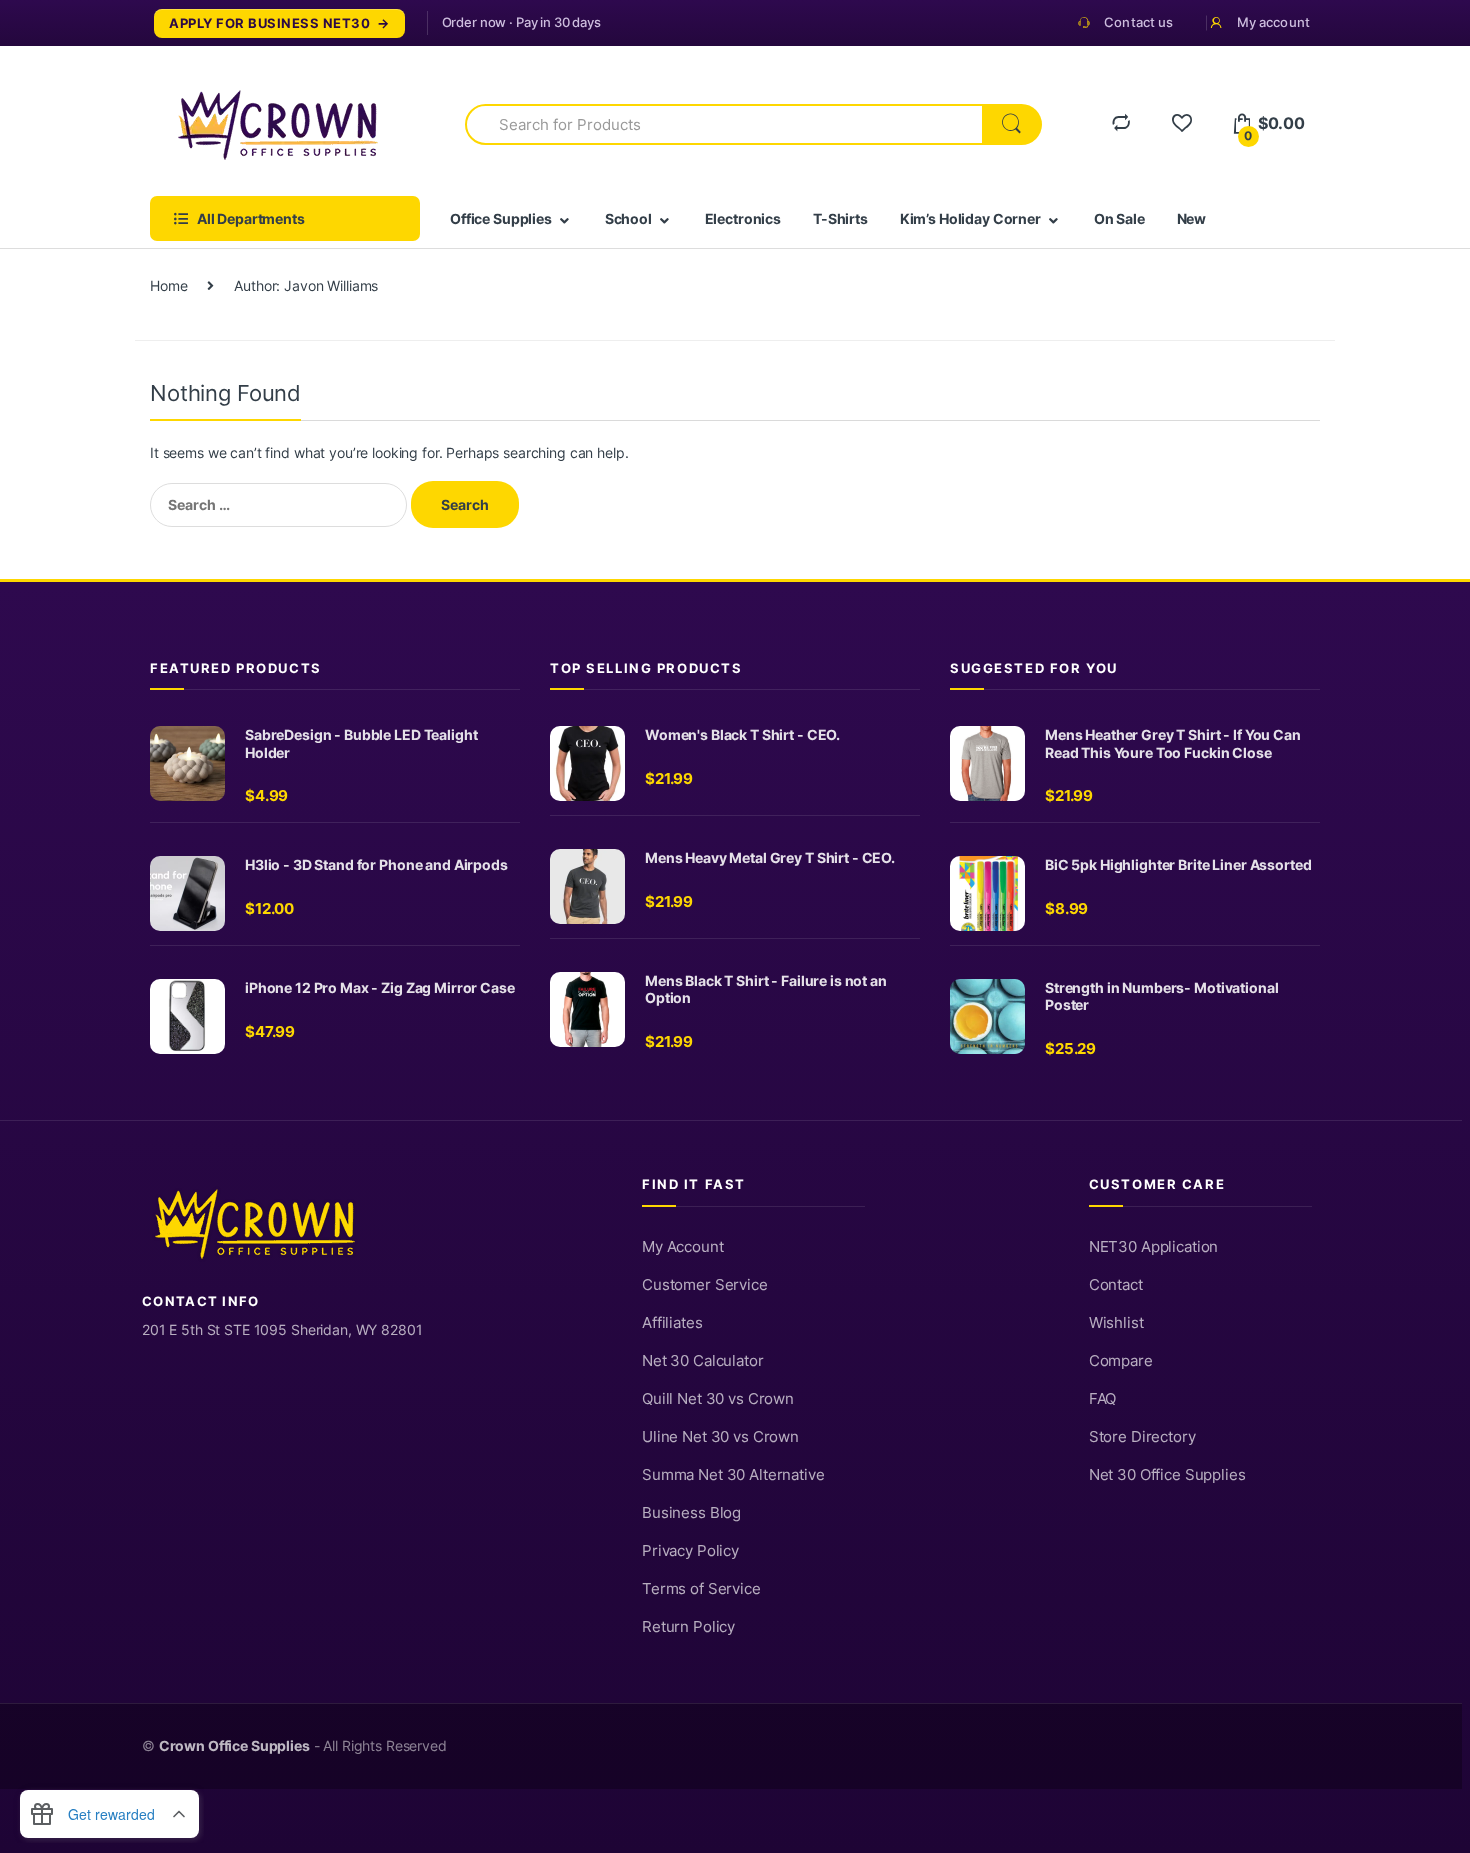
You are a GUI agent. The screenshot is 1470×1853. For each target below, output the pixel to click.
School (628, 218)
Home (168, 285)
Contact (1116, 1285)
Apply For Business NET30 (269, 23)
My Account (683, 1247)
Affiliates (672, 1323)
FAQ (1103, 1399)
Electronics (743, 218)
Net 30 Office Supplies (1167, 1475)
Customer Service (705, 1285)
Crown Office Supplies (234, 1746)
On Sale (1119, 218)
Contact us (1138, 22)
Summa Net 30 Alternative (733, 1475)
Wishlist (1116, 1323)
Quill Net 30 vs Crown (718, 1399)
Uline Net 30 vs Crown (720, 1437)
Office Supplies (501, 218)
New (1192, 218)
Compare (1121, 1361)
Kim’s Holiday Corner (970, 218)
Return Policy (688, 1627)
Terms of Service (701, 1589)
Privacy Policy (690, 1551)
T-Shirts (840, 218)
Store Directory (1142, 1437)
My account (1273, 22)
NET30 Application (1154, 1247)
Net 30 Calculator (703, 1361)
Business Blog (691, 1513)
